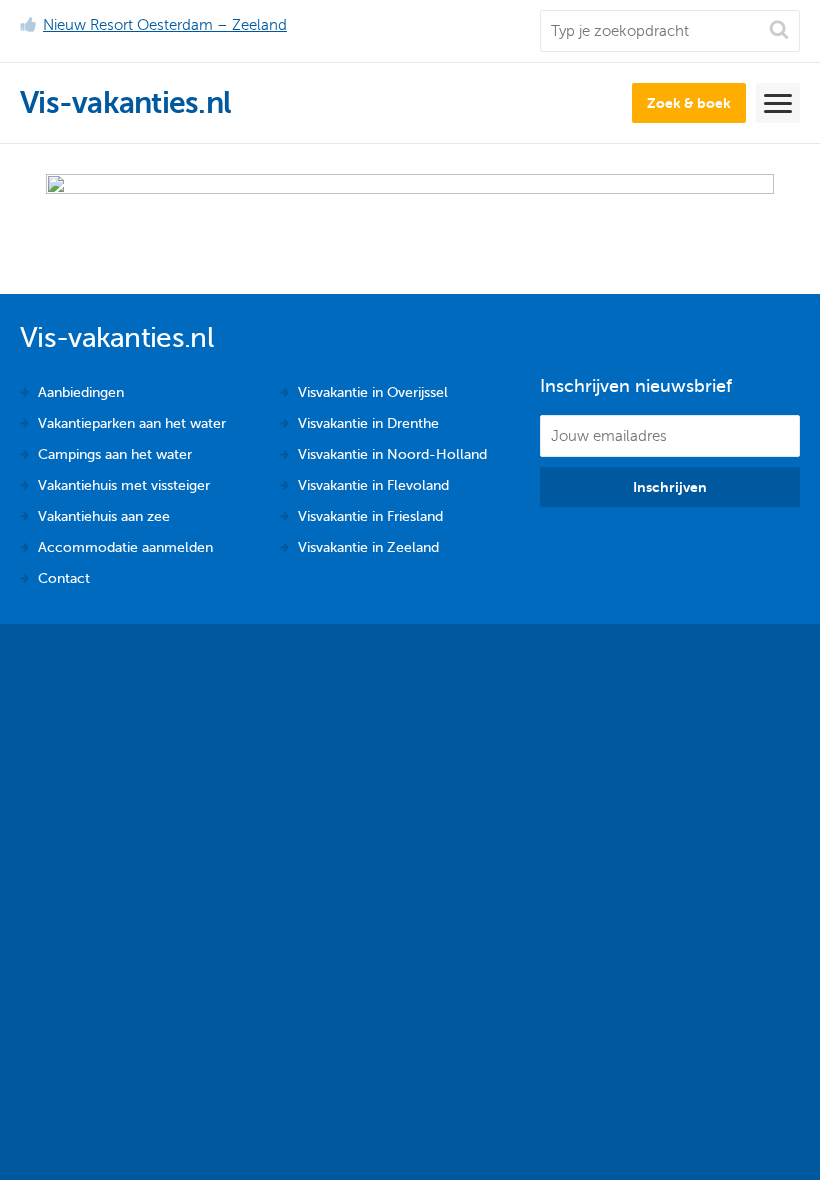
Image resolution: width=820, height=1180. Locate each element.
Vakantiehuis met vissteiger (124, 485)
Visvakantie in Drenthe (368, 423)
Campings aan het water (115, 454)
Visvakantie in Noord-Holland (392, 454)
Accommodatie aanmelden (125, 547)
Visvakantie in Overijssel (373, 392)
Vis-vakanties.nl (125, 103)
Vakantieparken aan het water (132, 423)
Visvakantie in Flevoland (373, 485)
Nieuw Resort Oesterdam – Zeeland (165, 25)
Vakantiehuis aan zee (104, 516)
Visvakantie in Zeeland (368, 547)
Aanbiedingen (81, 392)
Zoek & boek (689, 103)
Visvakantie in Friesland (370, 516)
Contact (64, 578)
